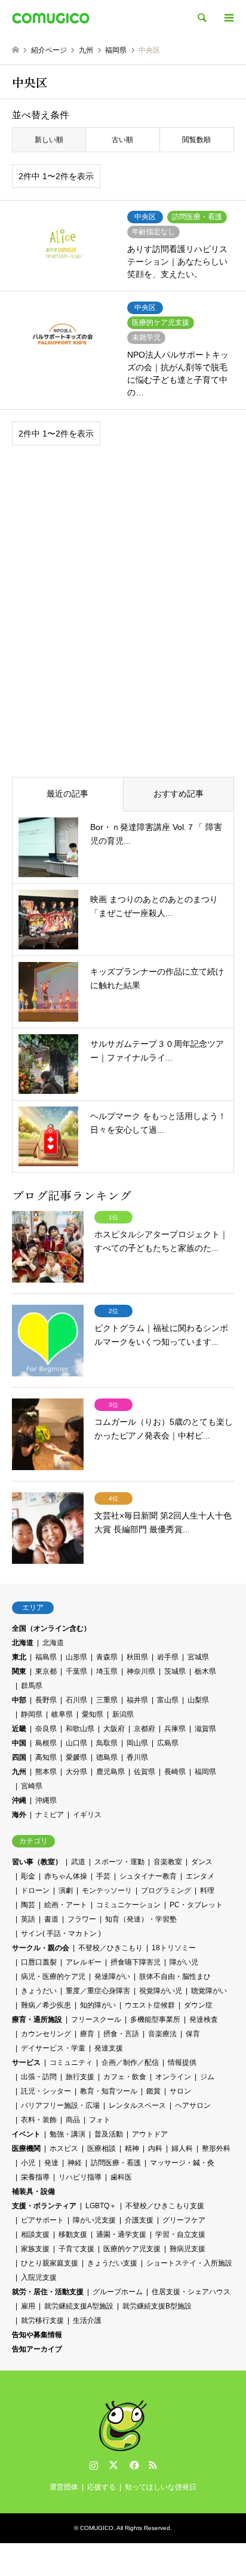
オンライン (173, 2077)
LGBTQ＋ (101, 2206)
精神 (132, 2148)
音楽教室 (168, 1862)
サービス (26, 2062)
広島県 (168, 1743)
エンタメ (200, 1876)
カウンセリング (46, 2034)
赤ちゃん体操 (66, 1876)
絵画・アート (66, 1905)
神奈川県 (141, 1671)
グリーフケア (184, 2220)
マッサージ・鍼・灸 (182, 2163)
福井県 (137, 1700)
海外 (19, 1815)
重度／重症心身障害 (98, 1991)
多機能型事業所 (155, 2019)
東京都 (46, 1671)
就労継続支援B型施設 (157, 2306)
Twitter (113, 2465)
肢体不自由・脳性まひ (175, 1976)
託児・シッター (46, 2091)
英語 (28, 1919)
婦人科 (182, 2148)
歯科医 (121, 2177)
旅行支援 (80, 2077)
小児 (28, 2163)
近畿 (19, 1729)
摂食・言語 (121, 2034)
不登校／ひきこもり (110, 1948)
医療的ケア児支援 (132, 2249)
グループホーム (118, 2292)
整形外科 (216, 2148)
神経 (75, 2163)
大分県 (76, 1772)
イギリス (87, 1815)
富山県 (168, 1700)
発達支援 (109, 2048)
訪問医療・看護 (116, 2163)
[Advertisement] (123, 592)
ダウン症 (198, 2005)
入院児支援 (39, 2277)
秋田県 (137, 1657)
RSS (153, 2465)
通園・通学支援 (121, 2234)
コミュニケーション (128, 1905)
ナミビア (50, 1815)
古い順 (122, 140)
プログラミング (166, 1890)
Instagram (94, 2465)
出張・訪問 (39, 2077)
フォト (100, 2120)
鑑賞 (153, 2091)
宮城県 (198, 1657)
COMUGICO (97, 2528)
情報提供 (182, 2062)
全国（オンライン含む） (51, 1628)
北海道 (23, 1643)
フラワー (82, 1919)
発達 (51, 2163)
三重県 (107, 1700)
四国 (19, 1757)
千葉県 (76, 1671)
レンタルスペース (137, 2105)
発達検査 (204, 2019)
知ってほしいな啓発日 (161, 2487)
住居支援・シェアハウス (191, 2292)
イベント (26, 2134)
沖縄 (19, 1800)
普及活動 (109, 2134)
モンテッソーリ (107, 1890)
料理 (207, 1890)
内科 (155, 2148)
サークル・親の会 (41, 1948)
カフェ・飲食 (125, 2077)
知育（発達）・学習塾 (141, 1919)
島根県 (46, 1743)
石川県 (76, 1700)
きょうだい (39, 1991)
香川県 (137, 1757)
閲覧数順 (196, 140)
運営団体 (64, 2487)
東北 (19, 1657)
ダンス (202, 1862)
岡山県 (137, 1743)
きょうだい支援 (112, 2263)
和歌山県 (80, 1729)
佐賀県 (144, 1772)
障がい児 (184, 1962)
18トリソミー (174, 1948)
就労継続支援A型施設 (79, 2306)
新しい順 (49, 140)
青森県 (107, 1657)
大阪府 (114, 1729)
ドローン (35, 1890)
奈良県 (46, 1729)
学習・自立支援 (180, 2234)
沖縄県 (46, 1800)
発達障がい (112, 1976)
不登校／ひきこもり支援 (165, 2206)
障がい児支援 (94, 2220)
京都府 (144, 1729)
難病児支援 (187, 2249)
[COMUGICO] (51, 18)
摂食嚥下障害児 (136, 1962)
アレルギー (84, 1962)
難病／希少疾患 (46, 2005)
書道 (51, 1919)
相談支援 (35, 2234)
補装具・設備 (33, 2191)
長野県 (46, 1700)
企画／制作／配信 (130, 2062)
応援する (102, 2487)
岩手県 (168, 1657)
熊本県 (46, 1772)
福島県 (46, 1657)
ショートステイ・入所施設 (189, 2263)
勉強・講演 (67, 2134)
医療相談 (102, 2148)
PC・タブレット (196, 1905)
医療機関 (26, 2148)
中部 (19, 1700)
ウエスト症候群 (150, 2005)
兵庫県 (175, 1729)
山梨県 (198, 1700)
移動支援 (73, 2234)
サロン (180, 2091)
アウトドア (150, 2134)
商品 (73, 2120)
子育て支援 (76, 2249)
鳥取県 (107, 1743)
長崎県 (175, 1772)
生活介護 (87, 2320)
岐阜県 (62, 1714)
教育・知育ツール (109, 2091)
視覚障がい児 (161, 1991)
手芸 (103, 1876)
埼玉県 (107, 1671)
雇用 (28, 2306)
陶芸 (28, 1905)
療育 (87, 2034)
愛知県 (93, 1714)
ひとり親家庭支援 (50, 2263)
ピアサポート (42, 2220)
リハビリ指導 (80, 2177)
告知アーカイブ (37, 2349)
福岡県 (205, 1772)
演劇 (66, 1890)
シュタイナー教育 (148, 1876)
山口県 (76, 1743)
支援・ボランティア (44, 2206)
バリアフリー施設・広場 (60, 2105)
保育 (193, 2034)
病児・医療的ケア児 (53, 1976)
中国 (19, 1743)
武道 (78, 1862)
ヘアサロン (193, 2105)
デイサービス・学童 (53, 2048)
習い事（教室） (37, 1862)
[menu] (228, 18)
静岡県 (32, 1714)
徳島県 (107, 1757)
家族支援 (35, 2249)
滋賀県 (205, 1729)
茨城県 (175, 1671)
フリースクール (96, 2019)
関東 (19, 1671)
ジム (207, 2077)
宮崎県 (32, 1786)
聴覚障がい (209, 1991)
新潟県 (123, 1714)
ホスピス (64, 2148)
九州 (19, 1772)
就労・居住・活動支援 (48, 2292)
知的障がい (98, 2005)
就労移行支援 (42, 2320)
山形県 (76, 1657)
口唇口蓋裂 (39, 1962)
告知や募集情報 (37, 2335)
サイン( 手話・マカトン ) (61, 1933)
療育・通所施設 (37, 2019)
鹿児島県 (110, 1772)
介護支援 (139, 2220)
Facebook (133, 2465)
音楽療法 (162, 2034)
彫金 (28, 1876)
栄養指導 (35, 2177)
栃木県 (205, 1671)
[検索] (201, 18)
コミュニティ (71, 2062)
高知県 (46, 1757)
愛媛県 (76, 1757)
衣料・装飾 (39, 2120)
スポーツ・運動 (119, 1862)
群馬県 (32, 1686)
